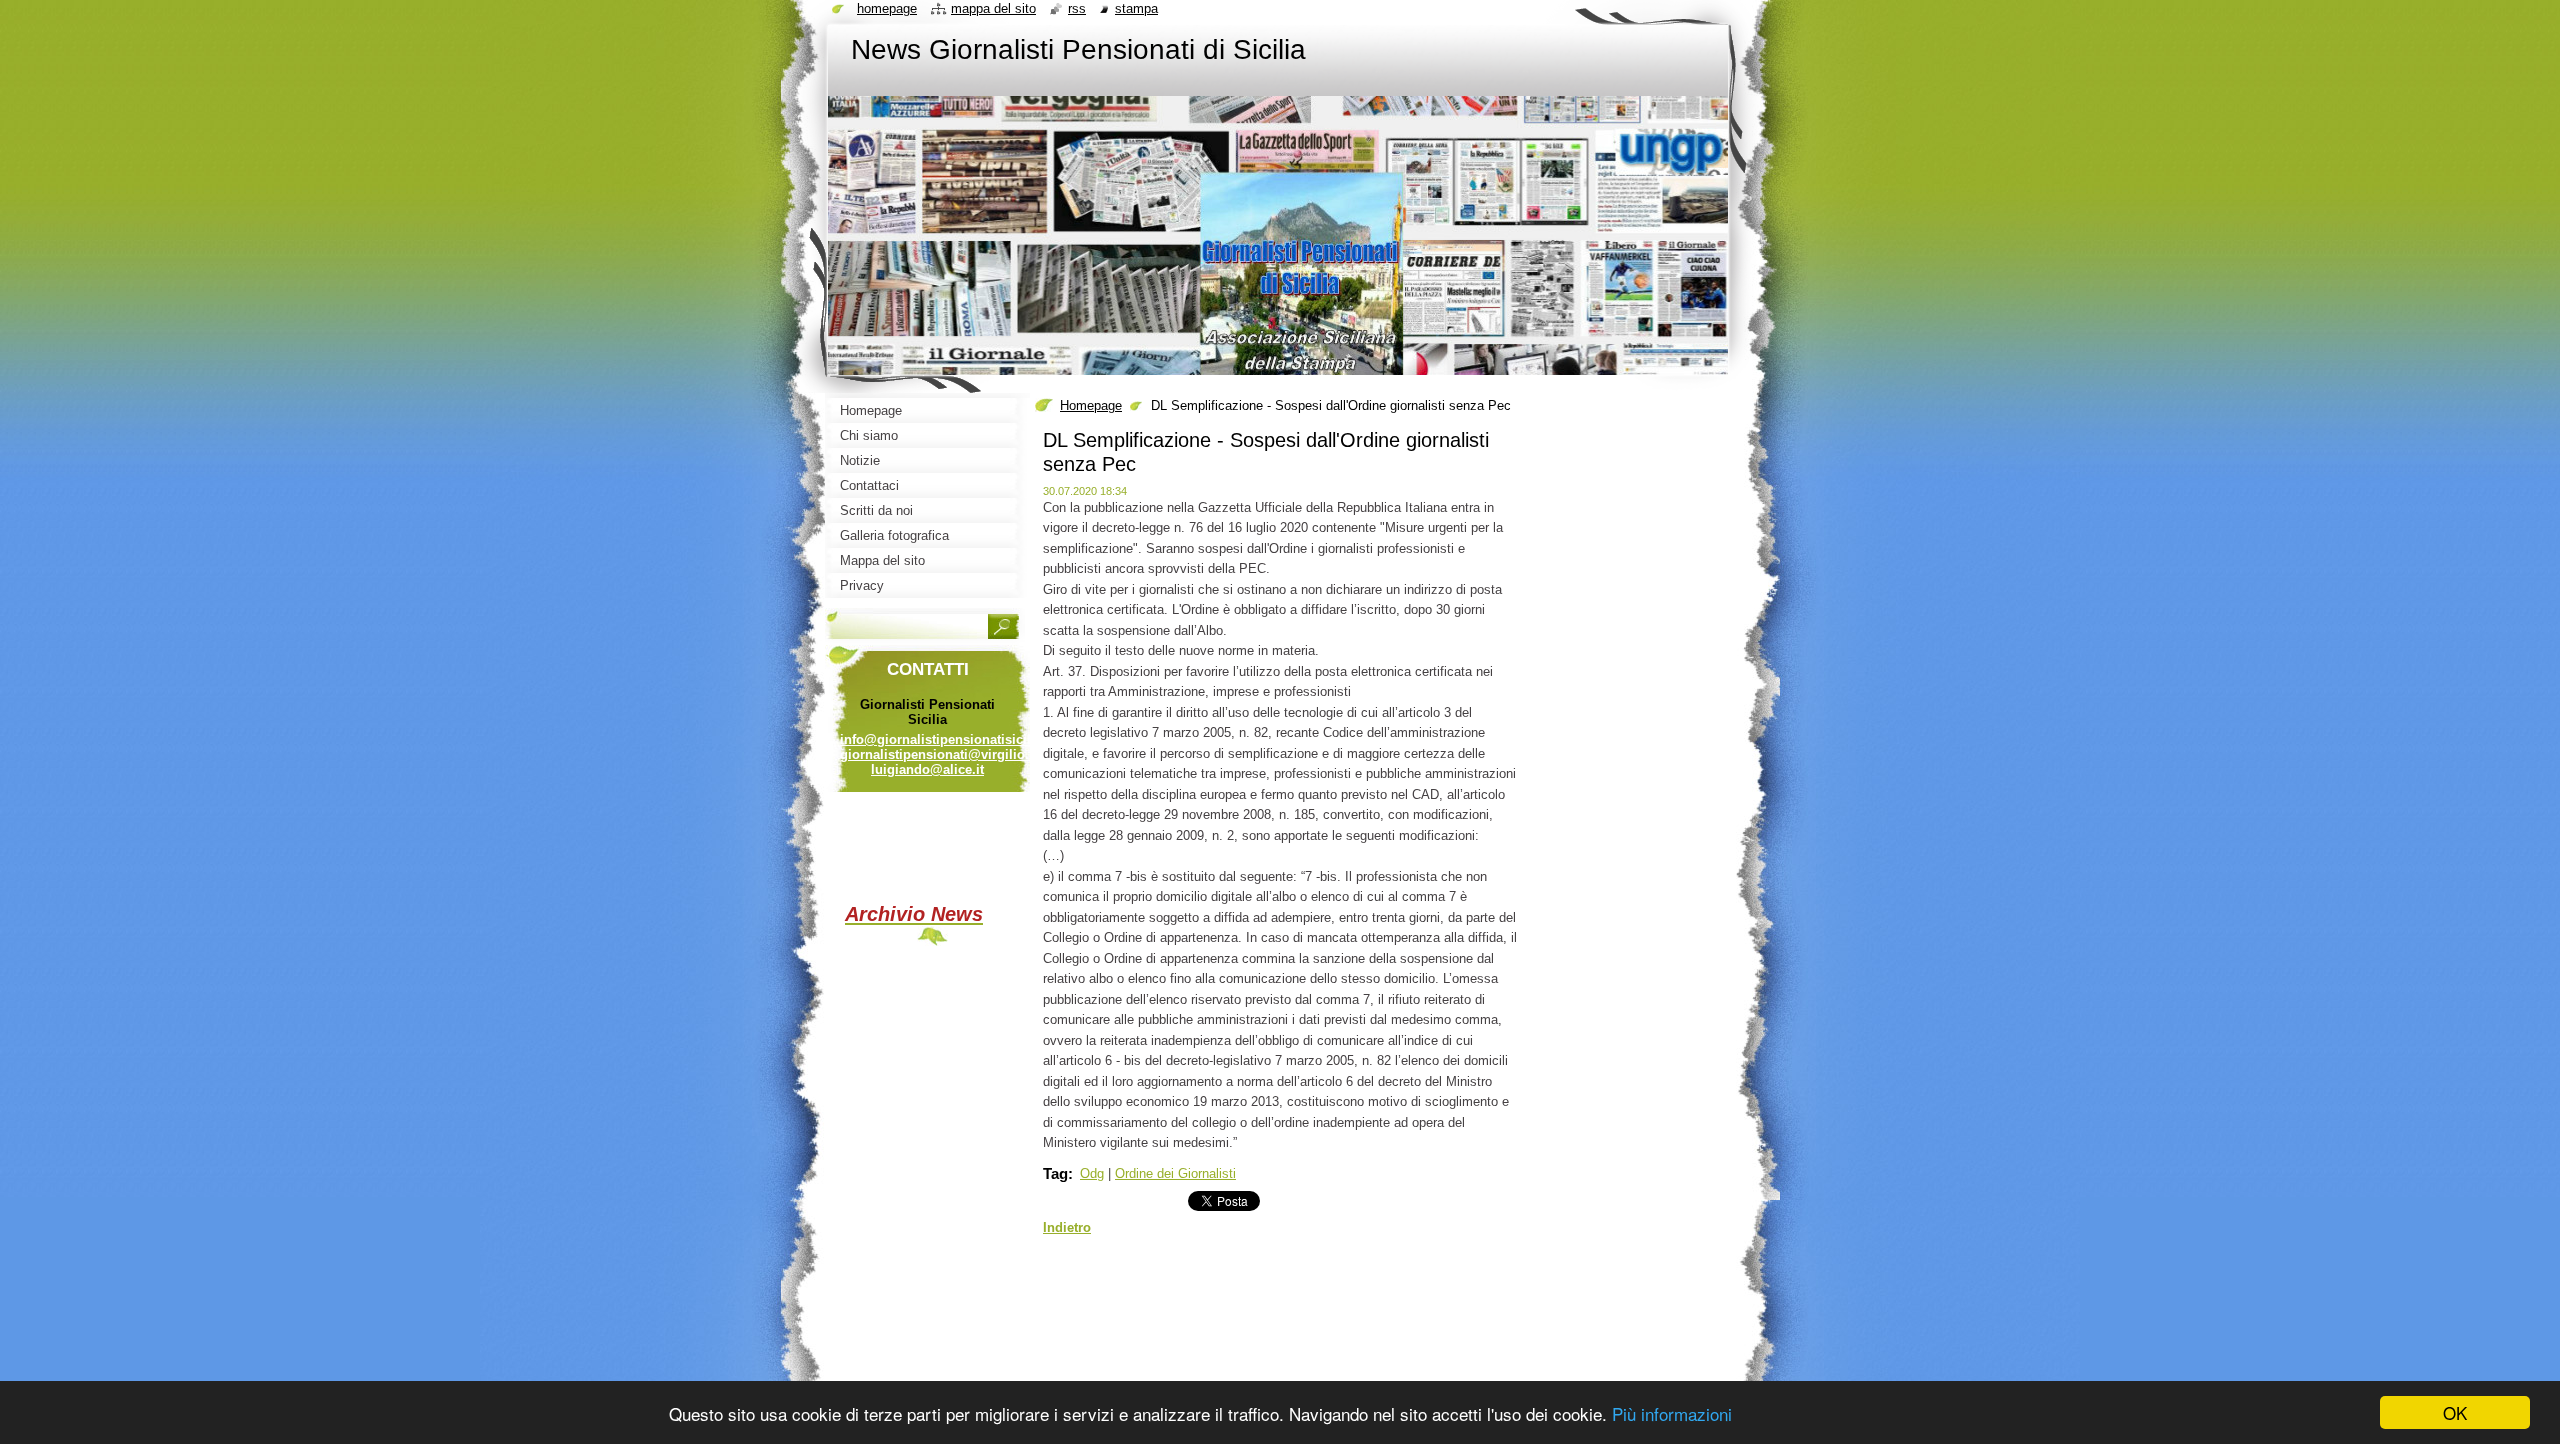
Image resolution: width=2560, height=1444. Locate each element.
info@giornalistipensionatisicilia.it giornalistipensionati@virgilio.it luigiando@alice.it (947, 754)
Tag (1055, 1173)
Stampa (1136, 8)
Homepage (1091, 405)
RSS (1077, 8)
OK (2455, 1412)
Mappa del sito (993, 8)
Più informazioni (1672, 1413)
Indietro (1067, 1227)
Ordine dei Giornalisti (1175, 1173)
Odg (1092, 1173)
